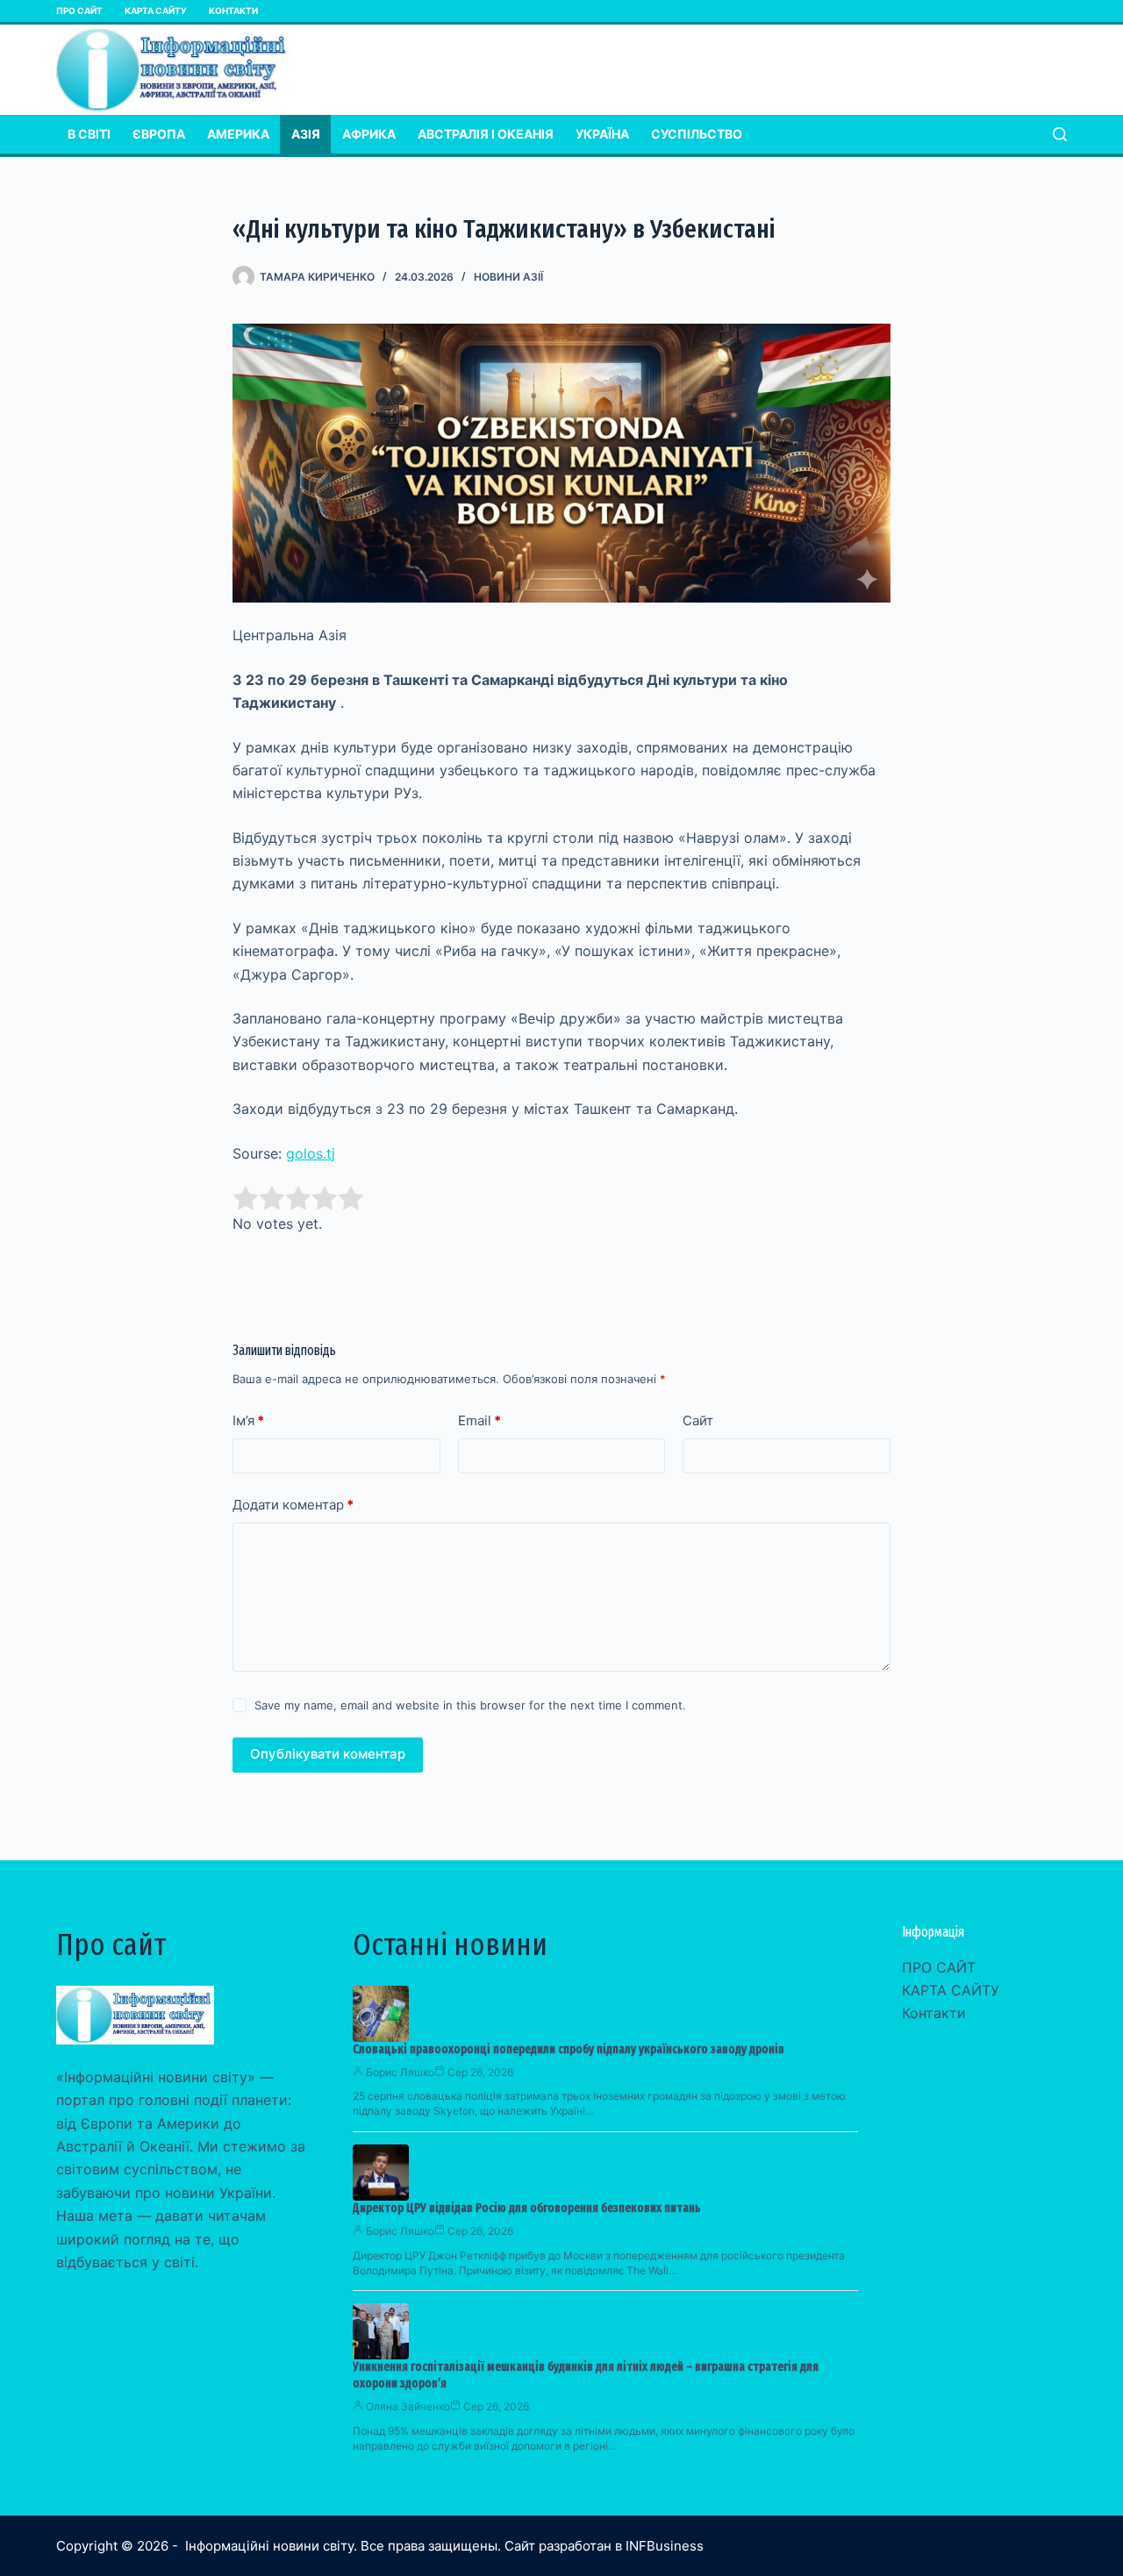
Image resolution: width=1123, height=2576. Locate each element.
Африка (369, 134)
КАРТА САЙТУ (156, 11)
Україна (602, 134)
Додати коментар (293, 1505)
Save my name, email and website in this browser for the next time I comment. (470, 1705)
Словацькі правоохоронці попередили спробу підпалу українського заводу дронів (569, 2049)
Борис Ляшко (400, 2072)
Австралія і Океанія (486, 134)
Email (479, 1420)
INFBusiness (665, 2546)
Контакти (233, 11)
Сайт (698, 1420)
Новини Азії (508, 277)
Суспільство (697, 134)
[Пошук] (1060, 134)
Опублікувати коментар (328, 1754)
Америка (238, 134)
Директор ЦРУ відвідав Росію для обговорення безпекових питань (527, 2208)
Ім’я (248, 1420)
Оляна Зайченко (408, 2406)
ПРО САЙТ (79, 11)
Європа (159, 134)
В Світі (89, 134)
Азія (306, 134)
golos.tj (311, 1153)
